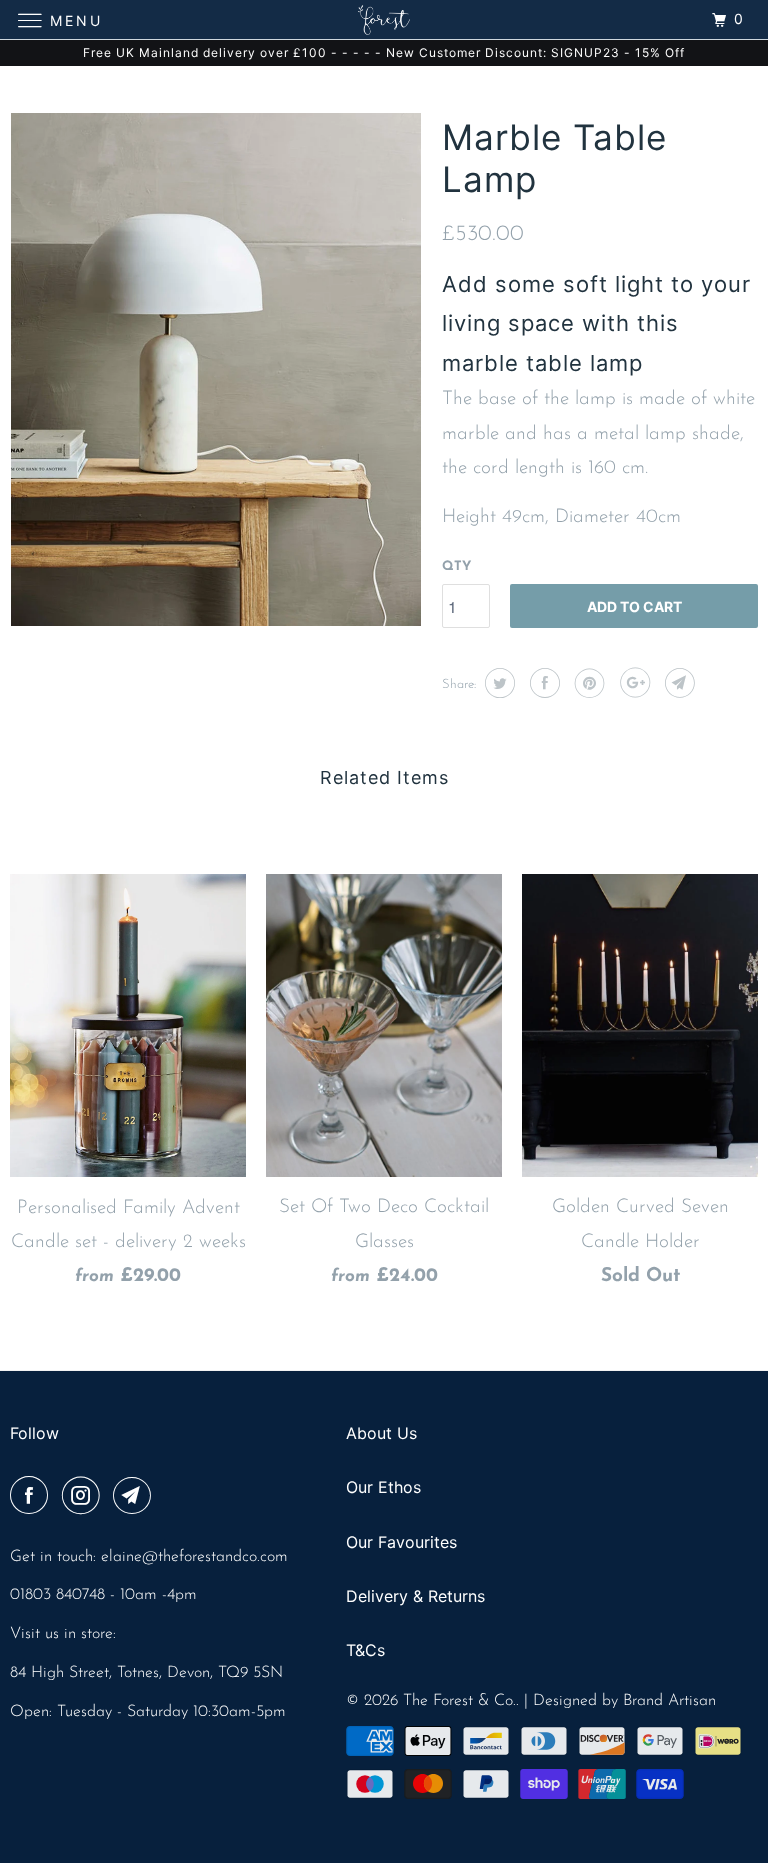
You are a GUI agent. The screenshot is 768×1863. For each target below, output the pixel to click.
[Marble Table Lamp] (216, 369)
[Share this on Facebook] (542, 683)
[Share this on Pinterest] (587, 683)
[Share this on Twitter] (497, 683)
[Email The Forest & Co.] (136, 1498)
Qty (456, 566)
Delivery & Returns (415, 1596)
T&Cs (365, 1650)
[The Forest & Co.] (384, 19)
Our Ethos (383, 1487)
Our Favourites (401, 1542)
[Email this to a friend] (677, 683)
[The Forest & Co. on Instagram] (85, 1498)
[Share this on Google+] (632, 683)
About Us (381, 1433)
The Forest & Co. (459, 1701)
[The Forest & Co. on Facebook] (33, 1498)
